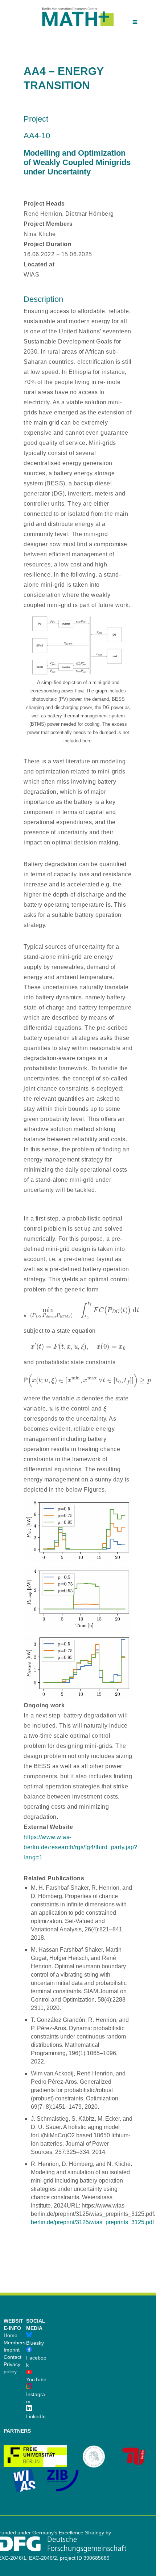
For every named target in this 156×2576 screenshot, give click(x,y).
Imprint (12, 2350)
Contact (13, 2357)
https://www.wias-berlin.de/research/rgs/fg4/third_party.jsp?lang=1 (81, 1847)
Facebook (36, 2361)
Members (15, 2343)
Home (11, 2335)
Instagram (36, 2398)
